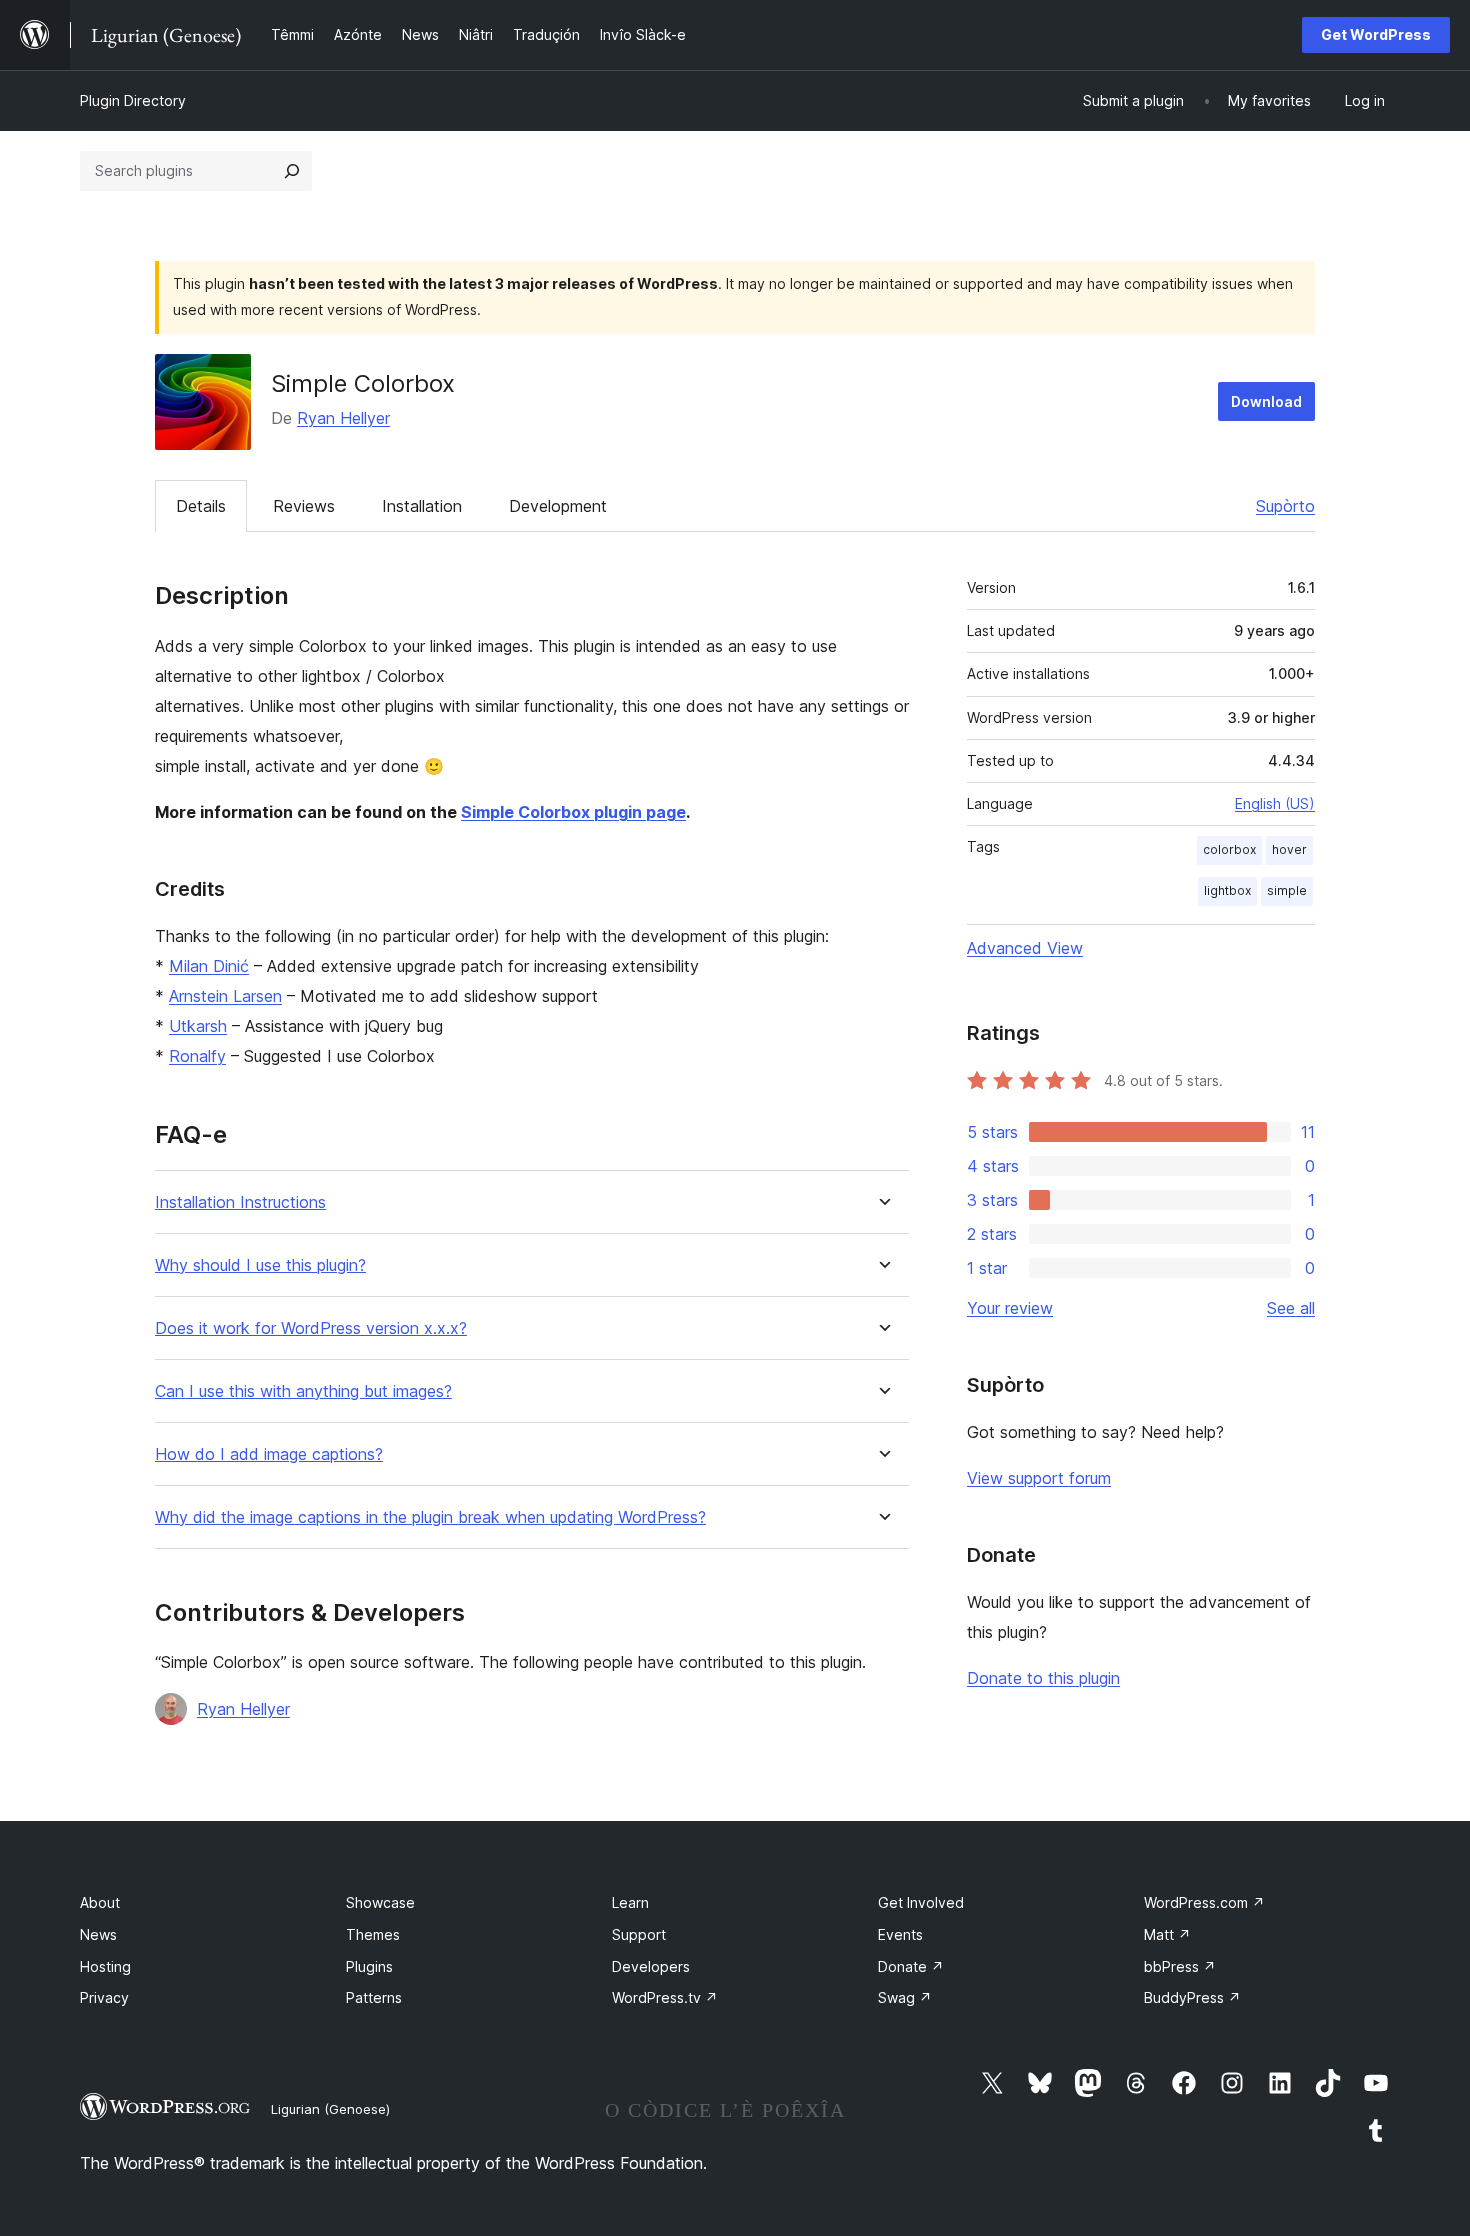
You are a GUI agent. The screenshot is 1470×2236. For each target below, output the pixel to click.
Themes (373, 1934)
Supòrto (1285, 506)
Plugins (369, 1966)
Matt (1167, 1934)
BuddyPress (1192, 1997)
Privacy (104, 1997)
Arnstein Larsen (225, 996)
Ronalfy (197, 1056)
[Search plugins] (292, 171)
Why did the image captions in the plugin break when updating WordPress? (430, 1517)
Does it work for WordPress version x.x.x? (311, 1328)
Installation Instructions (240, 1202)
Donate (911, 1966)
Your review (1010, 1308)
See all (1291, 1308)
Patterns (374, 1997)
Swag (905, 1997)
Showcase (380, 1902)
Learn (630, 1902)
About (100, 1902)
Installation (422, 506)
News (98, 1934)
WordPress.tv (665, 1997)
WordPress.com (1204, 1902)
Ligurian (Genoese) (330, 2109)
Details (201, 506)
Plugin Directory (133, 100)
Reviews (304, 506)
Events (900, 1934)
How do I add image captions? (269, 1454)
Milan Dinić (209, 966)
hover (1289, 849)
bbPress (1180, 1966)
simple (1287, 890)
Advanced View (1025, 948)
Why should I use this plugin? (260, 1265)
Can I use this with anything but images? (303, 1391)
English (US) (1275, 803)
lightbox (1227, 890)
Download (1266, 401)
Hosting (105, 1966)
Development (558, 506)
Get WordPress (1376, 34)
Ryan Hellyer (343, 418)
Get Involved (921, 1902)
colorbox (1229, 849)
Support (639, 1934)
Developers (651, 1966)
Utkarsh (198, 1026)
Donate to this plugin (1043, 1678)
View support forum (1039, 1478)
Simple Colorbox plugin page (573, 812)
